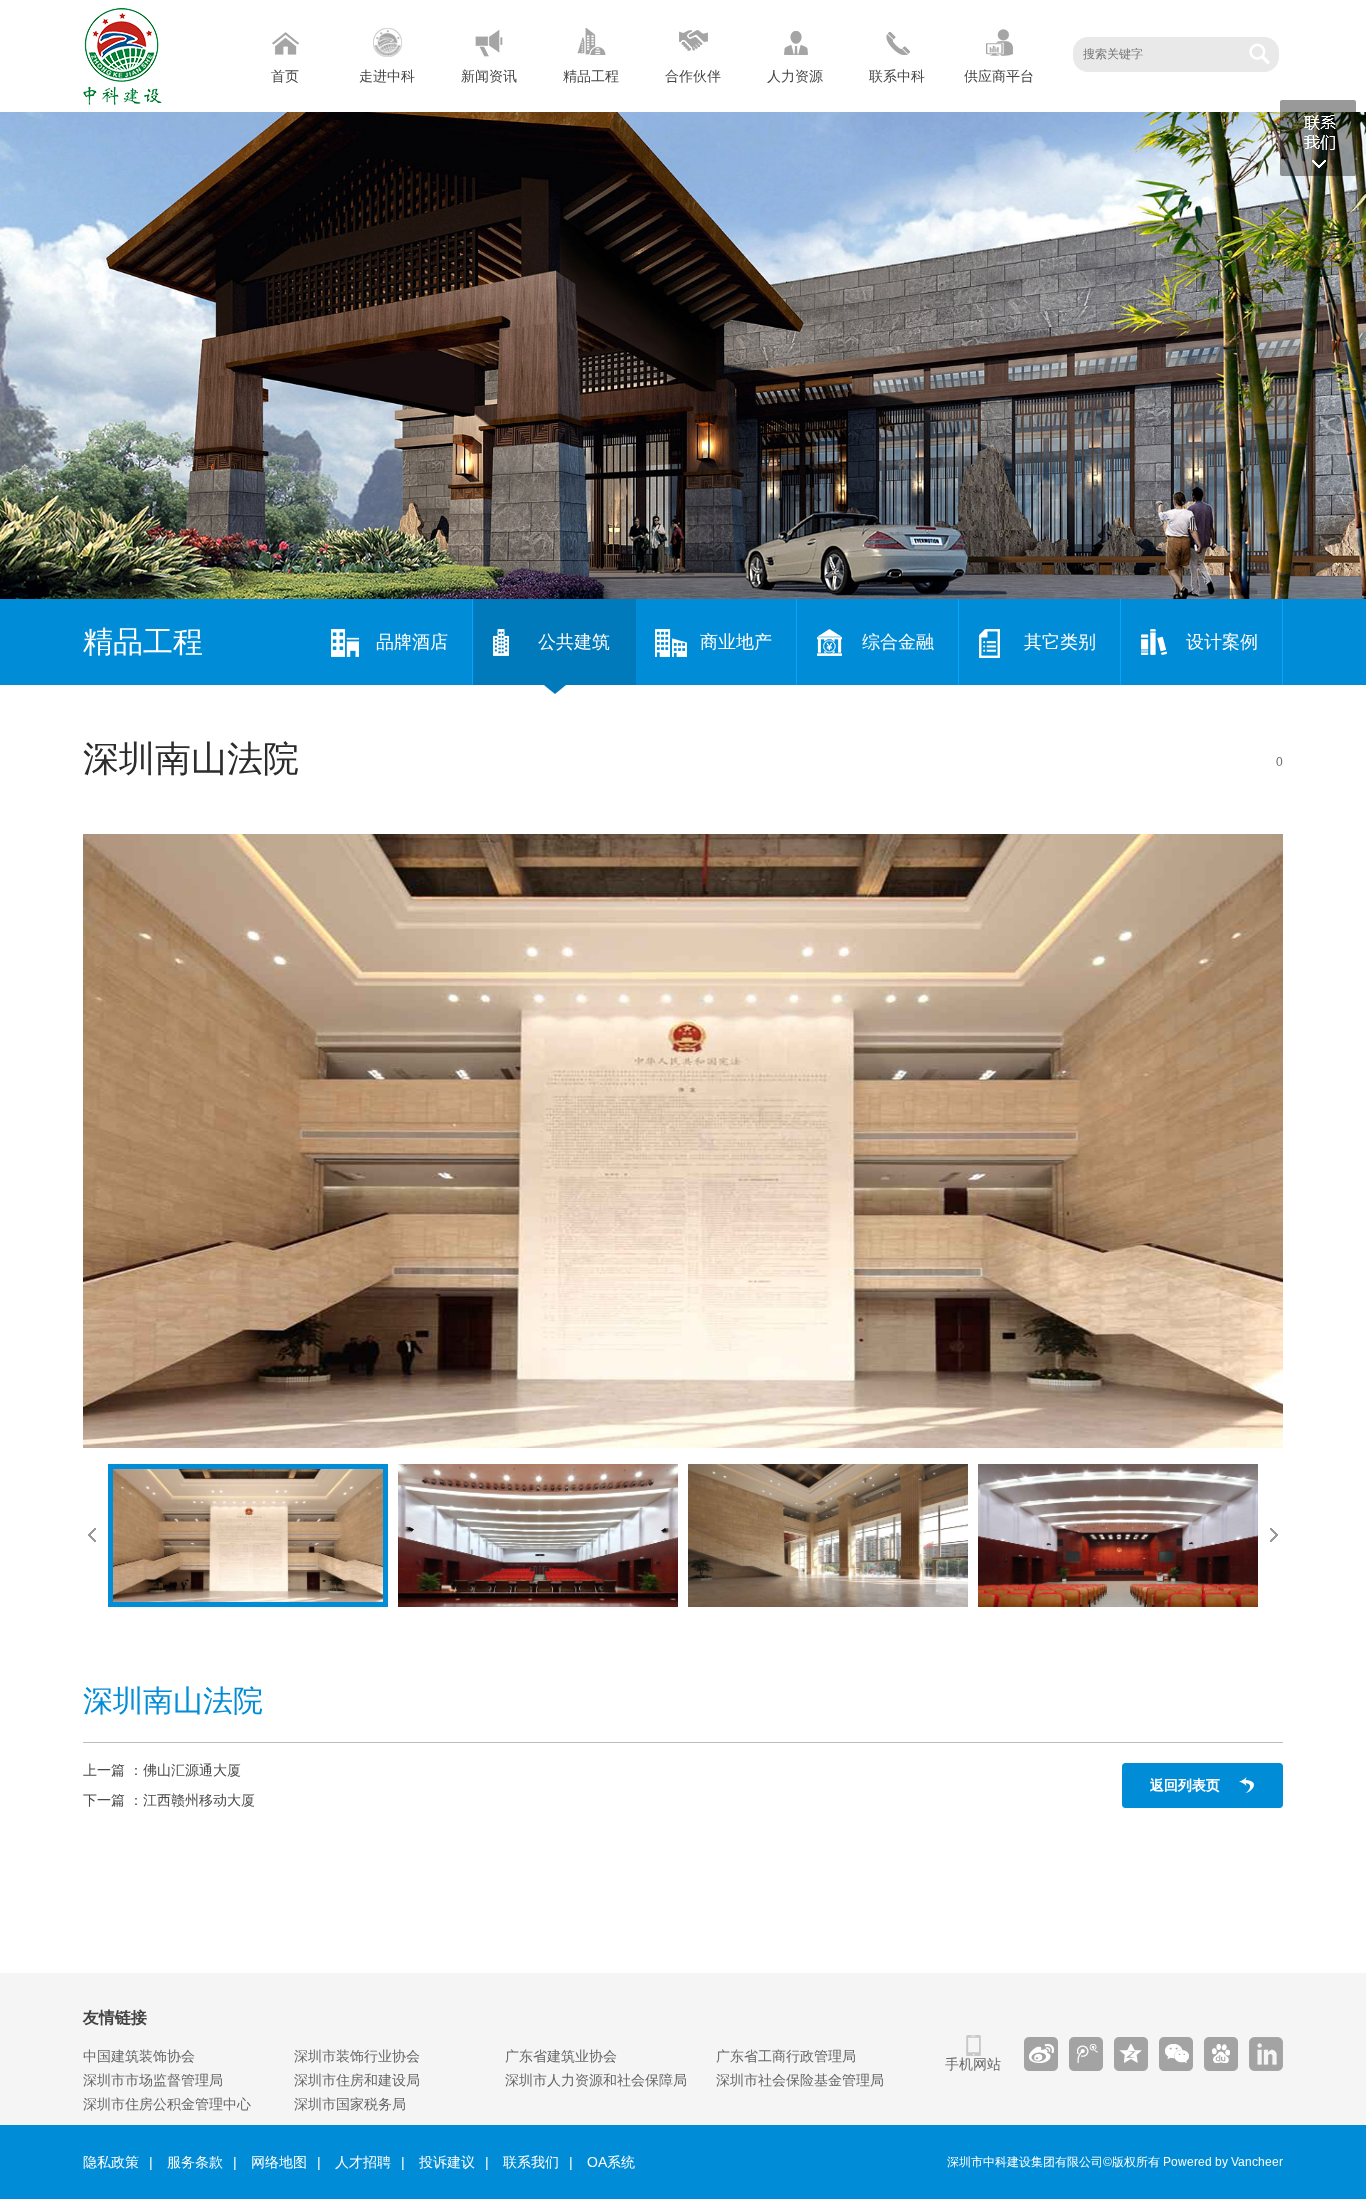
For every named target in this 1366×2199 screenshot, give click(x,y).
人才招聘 (363, 2162)
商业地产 (736, 642)
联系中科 (897, 76)
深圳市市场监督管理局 (153, 2080)
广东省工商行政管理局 (786, 2056)
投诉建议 (447, 2162)
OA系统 (611, 2162)
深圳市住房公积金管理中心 (167, 2104)
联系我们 (531, 2162)
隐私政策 (111, 2162)
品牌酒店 (412, 642)
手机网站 (973, 2064)
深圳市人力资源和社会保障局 (596, 2080)
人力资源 (795, 76)
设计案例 (1222, 642)
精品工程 (591, 76)
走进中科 (387, 76)
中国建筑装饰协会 (139, 2056)
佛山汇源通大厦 (192, 1770)
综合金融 (898, 642)
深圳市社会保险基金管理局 (800, 2080)
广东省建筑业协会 (561, 2056)
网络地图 (279, 2162)
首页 (285, 76)
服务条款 (195, 2162)
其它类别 (1060, 642)
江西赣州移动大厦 (199, 1800)
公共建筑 (574, 642)
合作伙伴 (693, 76)
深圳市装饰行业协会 (357, 2056)
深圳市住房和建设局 (357, 2080)
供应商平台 (999, 76)
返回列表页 (1185, 1785)
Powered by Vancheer (1223, 2162)
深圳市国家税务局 (350, 2104)
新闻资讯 (489, 76)
